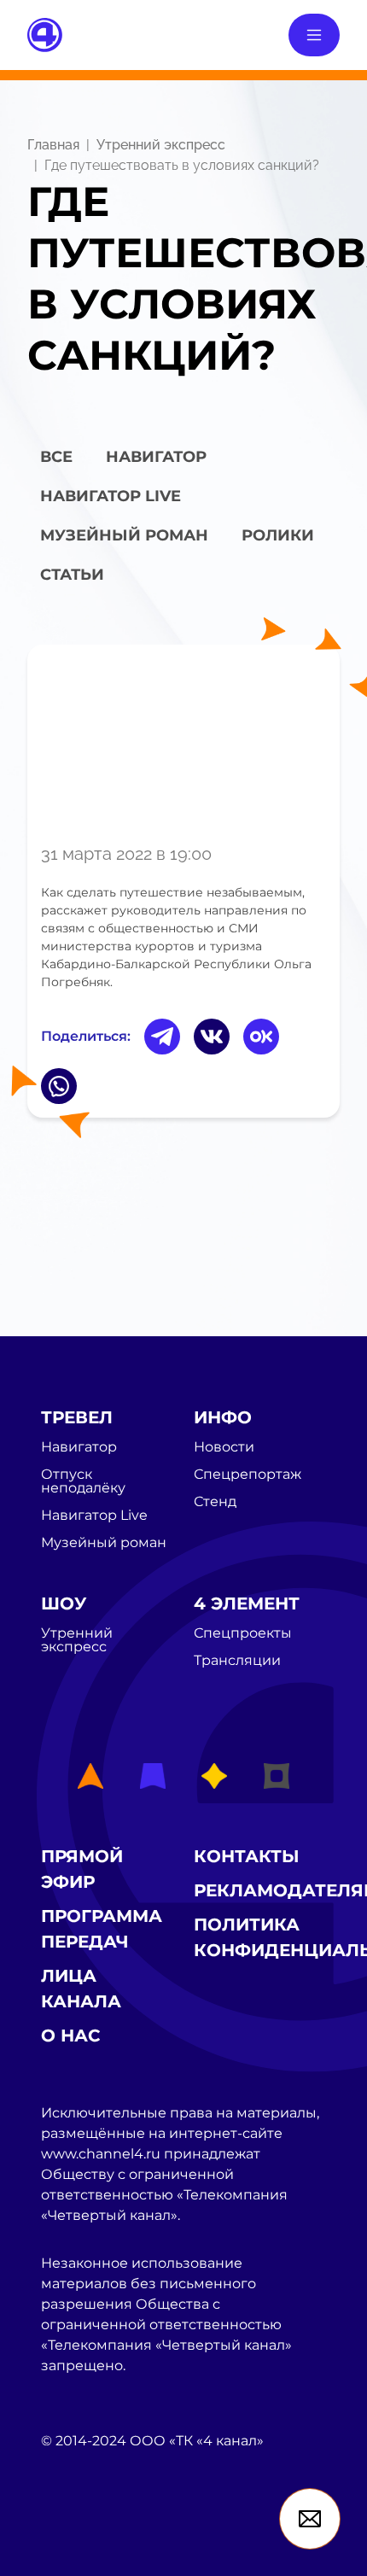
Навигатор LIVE (111, 496)
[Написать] (310, 2519)
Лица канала (81, 1989)
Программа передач (102, 1929)
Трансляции (237, 1661)
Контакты (247, 1856)
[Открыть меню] (314, 35)
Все (56, 457)
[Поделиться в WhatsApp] (59, 1086)
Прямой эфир (82, 1869)
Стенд (215, 1502)
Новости (224, 1447)
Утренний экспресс (161, 145)
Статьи (72, 575)
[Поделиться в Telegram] (162, 1037)
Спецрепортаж (248, 1475)
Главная (53, 145)
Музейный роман (124, 535)
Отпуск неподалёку (83, 1481)
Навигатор (156, 457)
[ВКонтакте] (212, 1037)
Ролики (278, 535)
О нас (71, 2036)
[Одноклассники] (261, 1037)
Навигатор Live (94, 1516)
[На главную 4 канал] (45, 34)
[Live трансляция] (79, 2537)
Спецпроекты (243, 1633)
